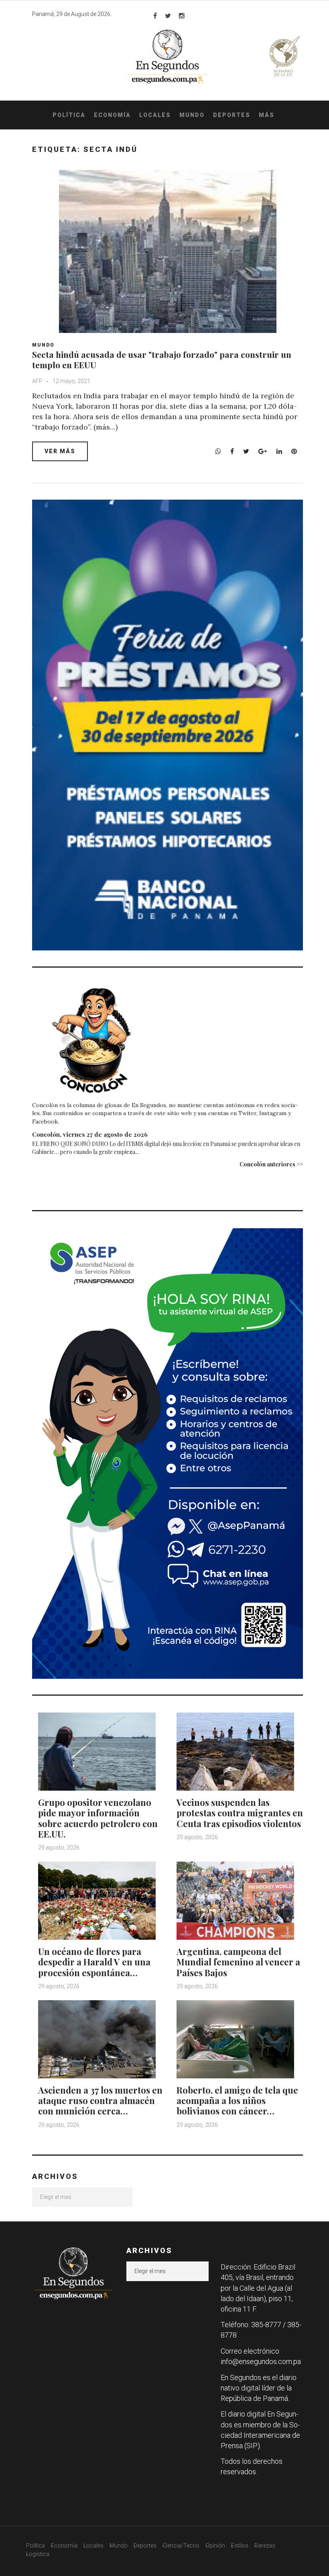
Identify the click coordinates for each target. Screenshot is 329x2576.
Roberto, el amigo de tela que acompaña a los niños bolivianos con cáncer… (237, 2101)
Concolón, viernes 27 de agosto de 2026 (90, 1134)
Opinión (215, 2546)
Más (267, 115)
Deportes (232, 115)
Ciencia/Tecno (181, 2546)
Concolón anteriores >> (271, 1164)
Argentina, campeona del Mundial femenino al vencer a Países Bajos (238, 1962)
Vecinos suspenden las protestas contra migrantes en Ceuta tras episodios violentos (240, 1813)
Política (69, 115)
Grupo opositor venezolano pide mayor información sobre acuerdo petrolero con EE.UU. (98, 1818)
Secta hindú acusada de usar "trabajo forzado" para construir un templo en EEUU (162, 359)
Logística (38, 2554)
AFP (37, 381)
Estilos (240, 2546)
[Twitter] (168, 16)
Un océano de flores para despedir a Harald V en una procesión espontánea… (94, 1962)
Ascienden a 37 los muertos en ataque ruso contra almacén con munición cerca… (100, 2101)
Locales (155, 115)
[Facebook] (155, 16)
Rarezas (265, 2546)
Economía (112, 115)
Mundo (192, 115)
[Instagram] (182, 16)
